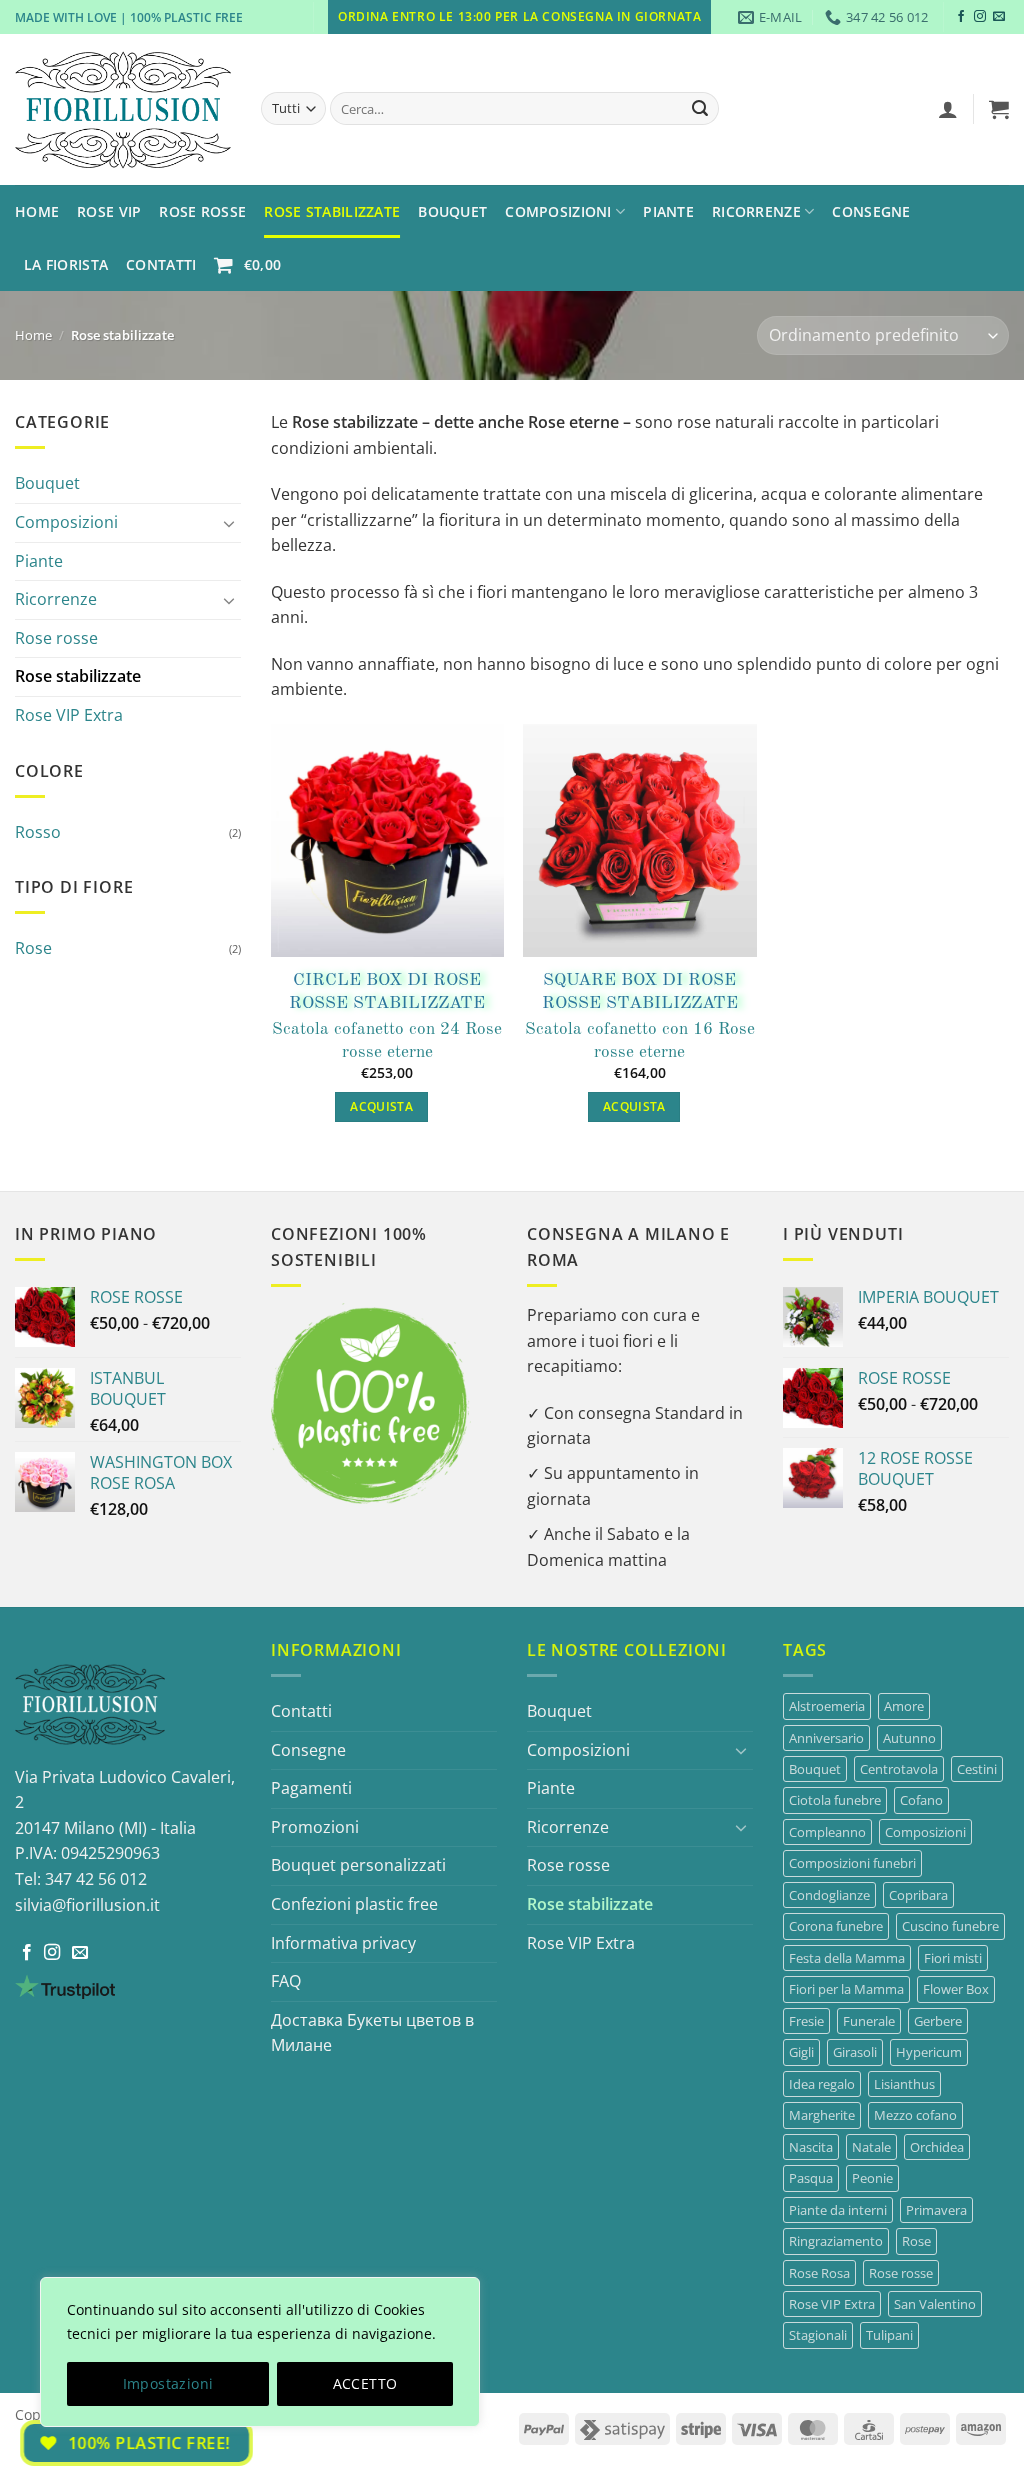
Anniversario (826, 1738)
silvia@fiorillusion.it (87, 1905)
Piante (668, 211)
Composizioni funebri (852, 1863)
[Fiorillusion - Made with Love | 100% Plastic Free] (123, 110)
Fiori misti (953, 1958)
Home (37, 211)
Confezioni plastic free (354, 1904)
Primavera (936, 2210)
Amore (904, 1706)
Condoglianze (829, 1895)
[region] (260, 2352)
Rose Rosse (202, 211)
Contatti (161, 264)
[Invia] (700, 109)
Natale (871, 2147)
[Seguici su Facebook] (961, 17)
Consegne (871, 211)
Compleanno (827, 1832)
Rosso (38, 832)
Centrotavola (899, 1769)
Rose (33, 948)
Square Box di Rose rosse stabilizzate (640, 992)
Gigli (801, 2052)
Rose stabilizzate (78, 676)
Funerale (869, 2021)
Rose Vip (109, 211)
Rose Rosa (819, 2273)
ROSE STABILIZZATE (332, 211)
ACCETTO (365, 2383)
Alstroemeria (827, 1706)
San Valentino (935, 2304)
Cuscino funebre (950, 1926)
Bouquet (452, 211)
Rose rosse (56, 638)
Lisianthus (904, 2084)
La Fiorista (66, 264)
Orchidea (937, 2147)
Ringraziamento (836, 2241)
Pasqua (811, 2178)
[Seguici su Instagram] (980, 17)
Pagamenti (311, 1788)
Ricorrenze (756, 211)
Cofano (921, 1800)
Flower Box (956, 1989)
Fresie (806, 2021)
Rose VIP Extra (69, 715)
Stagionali (818, 2335)
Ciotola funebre (835, 1800)
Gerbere (938, 2021)
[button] (948, 109)
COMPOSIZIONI (558, 211)
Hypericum (929, 2052)
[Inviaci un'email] (999, 17)
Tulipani (889, 2335)
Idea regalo (822, 2084)
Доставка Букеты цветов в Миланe (372, 2033)
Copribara (918, 1895)
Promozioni (315, 1827)
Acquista (381, 1106)
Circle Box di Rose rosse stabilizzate (387, 992)
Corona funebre (836, 1926)
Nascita (811, 2147)
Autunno (909, 1738)
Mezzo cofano (915, 2115)
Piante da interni (838, 2210)
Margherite (822, 2115)
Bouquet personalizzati (358, 1865)
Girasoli (855, 2052)
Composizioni (66, 522)
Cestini (977, 1769)
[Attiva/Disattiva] (229, 523)
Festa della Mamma (847, 1958)
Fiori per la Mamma (846, 1989)
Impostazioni (168, 2383)
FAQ (286, 1981)
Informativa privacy (343, 1943)
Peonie (872, 2178)
